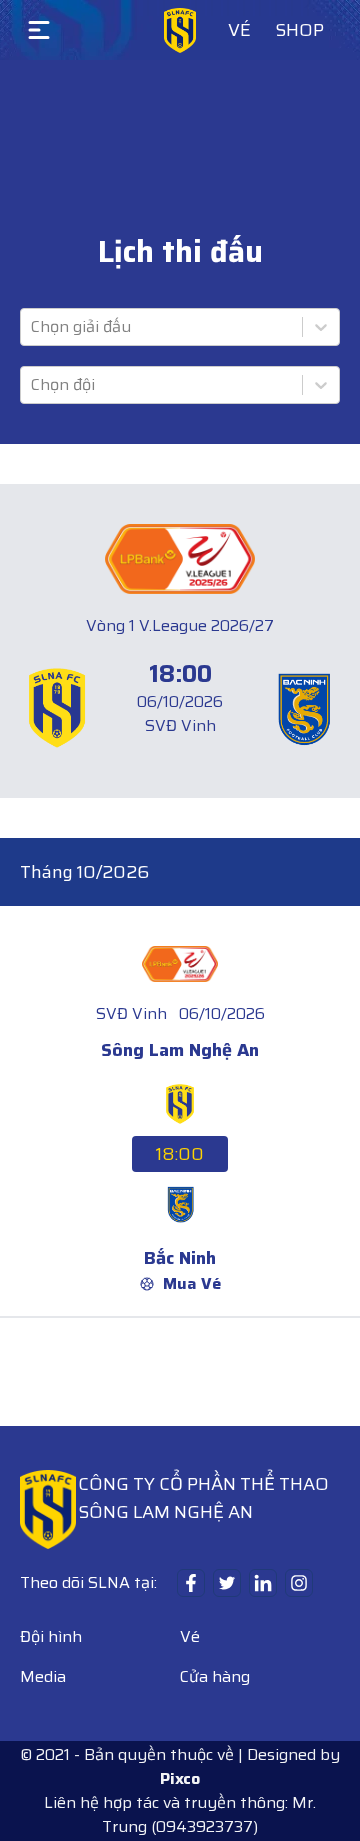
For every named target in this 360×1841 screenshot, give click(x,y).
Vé (239, 30)
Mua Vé (192, 1284)
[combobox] (33, 327)
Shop (299, 30)
